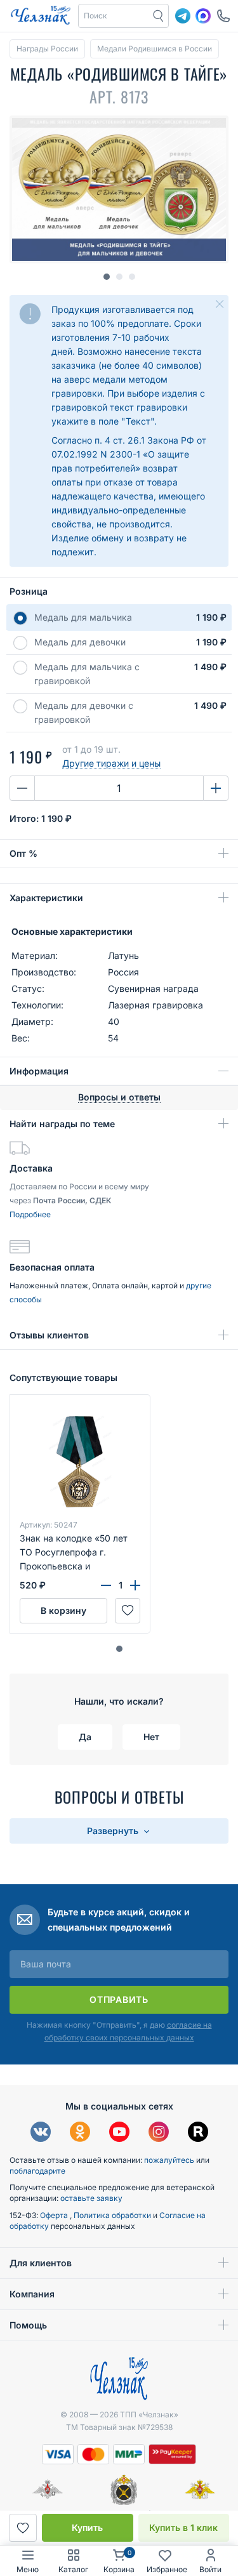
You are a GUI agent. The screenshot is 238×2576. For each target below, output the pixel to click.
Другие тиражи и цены (111, 763)
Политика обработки (113, 2215)
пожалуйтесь (169, 2160)
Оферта (55, 2215)
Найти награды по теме (62, 1124)
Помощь (28, 2325)
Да (85, 1737)
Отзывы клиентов (49, 1335)
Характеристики (46, 898)
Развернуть (114, 1831)
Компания (32, 2294)
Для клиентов (41, 2263)
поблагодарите (37, 2171)
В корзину (63, 1610)
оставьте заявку (91, 2198)
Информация (39, 1071)
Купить (87, 2527)
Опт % (23, 853)
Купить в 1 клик (183, 2527)
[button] (119, 1649)
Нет (151, 1737)
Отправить (119, 1999)
